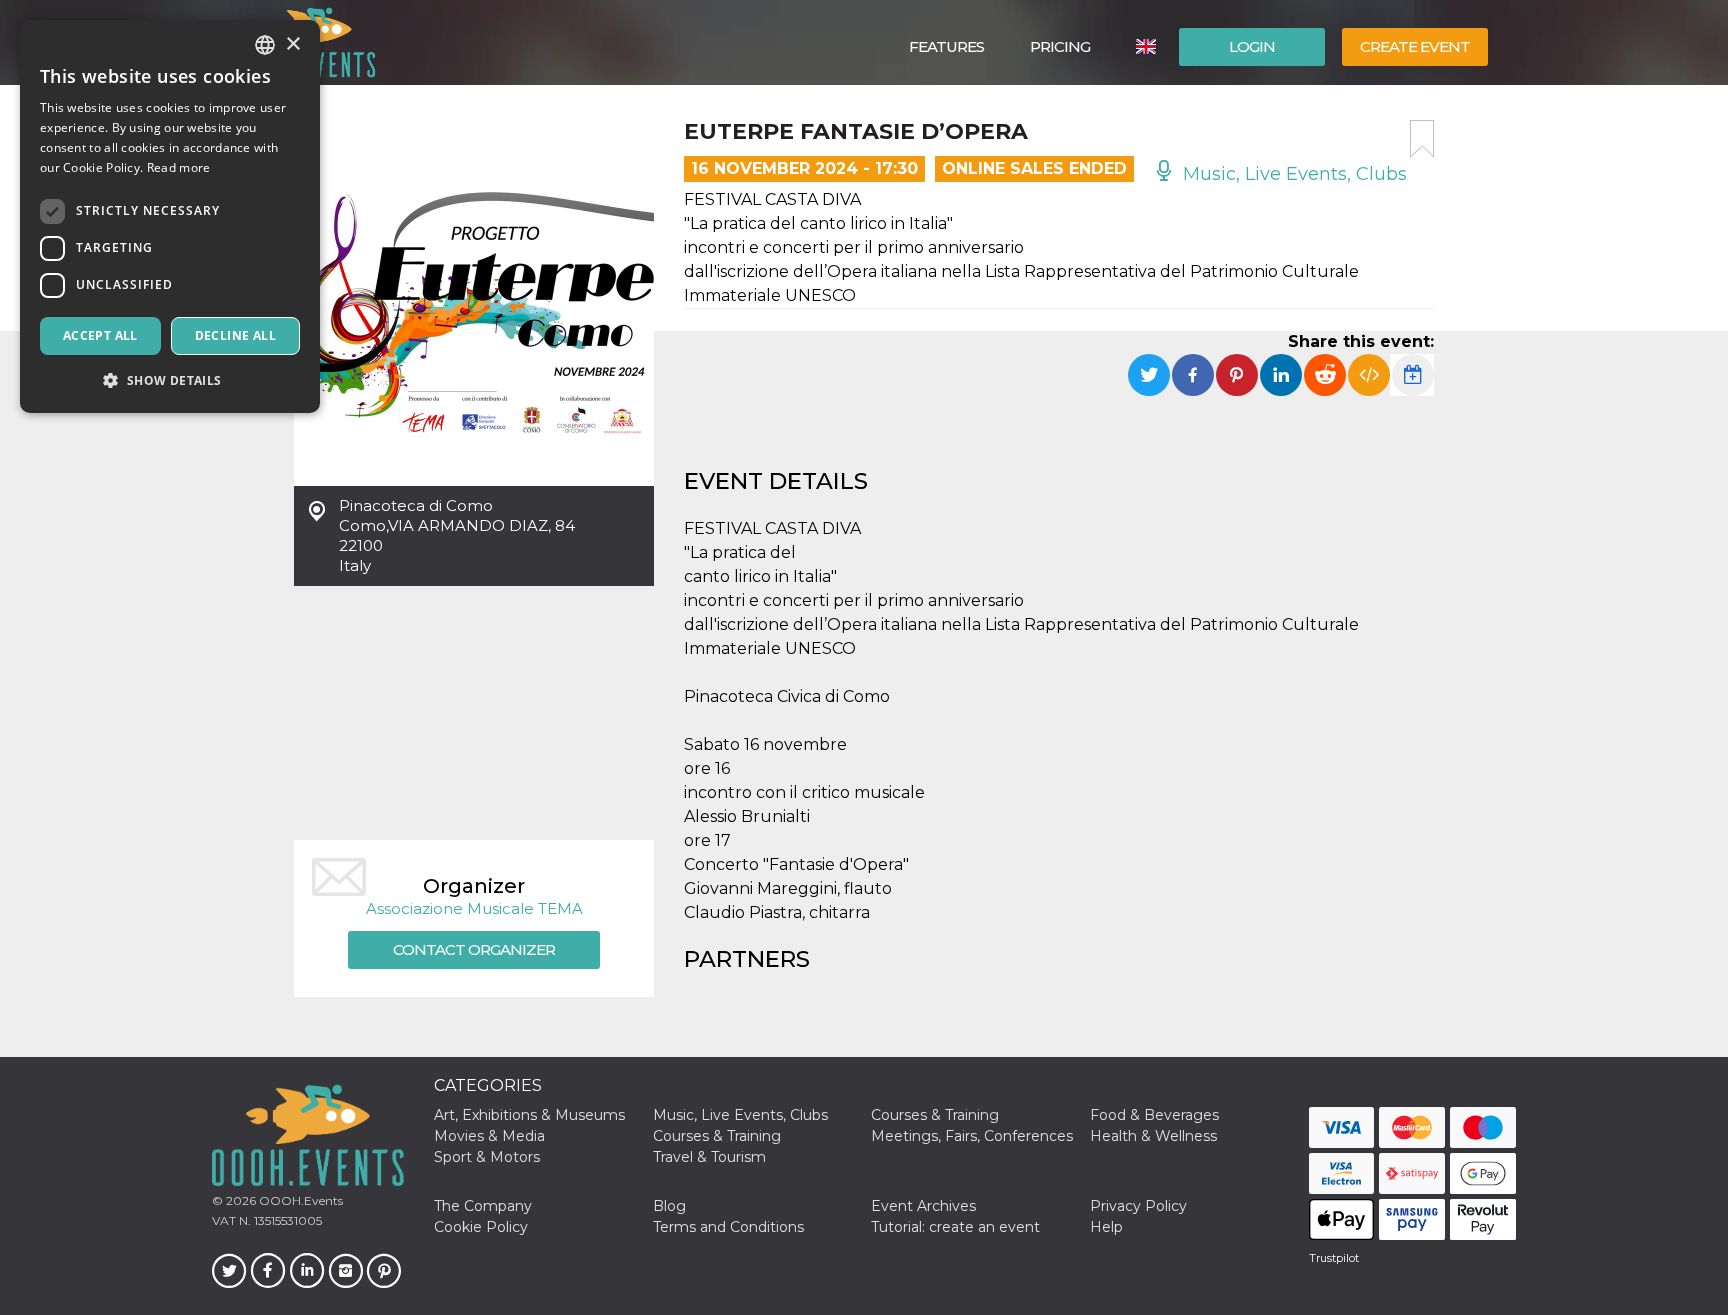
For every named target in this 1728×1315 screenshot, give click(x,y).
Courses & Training (935, 1115)
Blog (669, 1206)
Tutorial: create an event (955, 1227)
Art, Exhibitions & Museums (529, 1115)
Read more (179, 167)
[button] (170, 380)
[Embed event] (1369, 375)
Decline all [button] (235, 335)
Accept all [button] (100, 335)
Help (1106, 1227)
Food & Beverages (1154, 1115)
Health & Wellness (1153, 1136)
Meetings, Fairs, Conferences (972, 1136)
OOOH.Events (299, 1200)
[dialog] (170, 216)
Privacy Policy (1138, 1206)
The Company (483, 1206)
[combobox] (265, 45)
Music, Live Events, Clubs (1292, 174)
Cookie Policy (481, 1227)
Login (1252, 46)
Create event (1415, 46)
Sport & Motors (487, 1157)
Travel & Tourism (709, 1157)
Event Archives (923, 1206)
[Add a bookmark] (1422, 139)
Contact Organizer (474, 949)
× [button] (292, 44)
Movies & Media (489, 1136)
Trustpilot (1334, 1258)
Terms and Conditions (728, 1227)
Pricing (1060, 46)
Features (946, 46)
